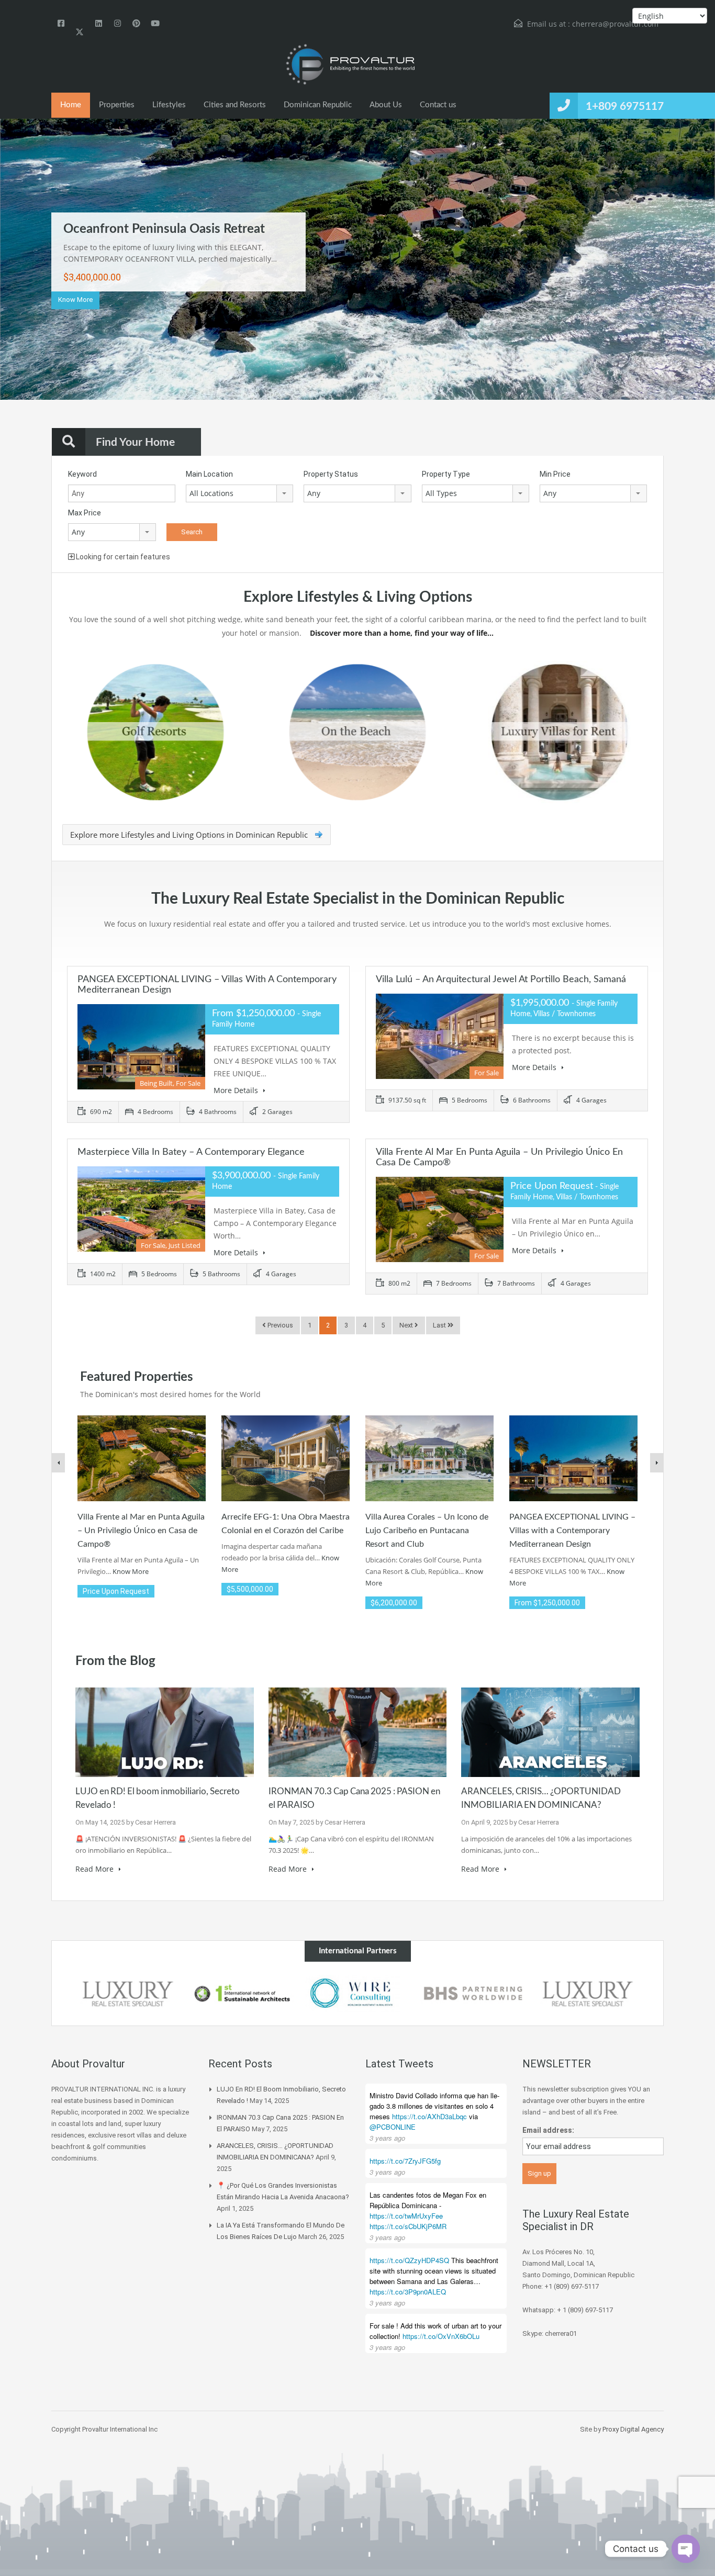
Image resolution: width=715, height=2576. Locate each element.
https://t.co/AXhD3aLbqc (429, 2116)
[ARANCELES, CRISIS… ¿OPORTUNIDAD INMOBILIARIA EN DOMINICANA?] (550, 1731)
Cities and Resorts (235, 105)
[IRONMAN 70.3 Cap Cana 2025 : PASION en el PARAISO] (358, 1731)
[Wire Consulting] (357, 1994)
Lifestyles (169, 105)
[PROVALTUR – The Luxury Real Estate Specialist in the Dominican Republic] (350, 65)
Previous (28, 288)
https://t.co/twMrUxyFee (406, 2216)
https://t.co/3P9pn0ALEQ (408, 2292)
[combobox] (239, 493)
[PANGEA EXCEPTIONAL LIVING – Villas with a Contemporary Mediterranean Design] (573, 1458)
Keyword (82, 474)
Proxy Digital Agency (633, 2429)
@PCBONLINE (393, 2127)
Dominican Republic (318, 105)
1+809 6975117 (625, 106)
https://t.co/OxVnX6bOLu (441, 2336)
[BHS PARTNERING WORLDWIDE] (473, 1994)
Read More (96, 1869)
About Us (386, 105)
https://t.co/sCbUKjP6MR (408, 2226)
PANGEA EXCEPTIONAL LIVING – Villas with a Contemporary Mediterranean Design (572, 1531)
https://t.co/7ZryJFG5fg (405, 2161)
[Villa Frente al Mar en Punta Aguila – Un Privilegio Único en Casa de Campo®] (142, 1458)
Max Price (85, 513)
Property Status (331, 474)
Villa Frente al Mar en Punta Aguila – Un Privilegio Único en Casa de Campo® (141, 1531)
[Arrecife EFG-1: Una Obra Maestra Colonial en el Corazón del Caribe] (286, 1458)
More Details (237, 1090)
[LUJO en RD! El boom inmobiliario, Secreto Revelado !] (165, 1731)
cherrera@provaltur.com (615, 24)
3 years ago (387, 2138)
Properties (117, 105)
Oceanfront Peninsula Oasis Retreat (164, 229)
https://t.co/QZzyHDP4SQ (409, 2260)
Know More (75, 300)
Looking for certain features (122, 557)
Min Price (555, 474)
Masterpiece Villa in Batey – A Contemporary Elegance (191, 1152)
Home (71, 105)
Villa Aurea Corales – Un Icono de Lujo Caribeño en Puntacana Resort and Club (427, 1531)
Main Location (209, 474)
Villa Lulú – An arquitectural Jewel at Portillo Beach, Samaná (501, 980)
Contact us (438, 105)
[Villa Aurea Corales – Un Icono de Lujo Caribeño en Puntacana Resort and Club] (429, 1458)
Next (687, 288)
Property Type (446, 474)
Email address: (548, 2130)
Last (440, 1325)
